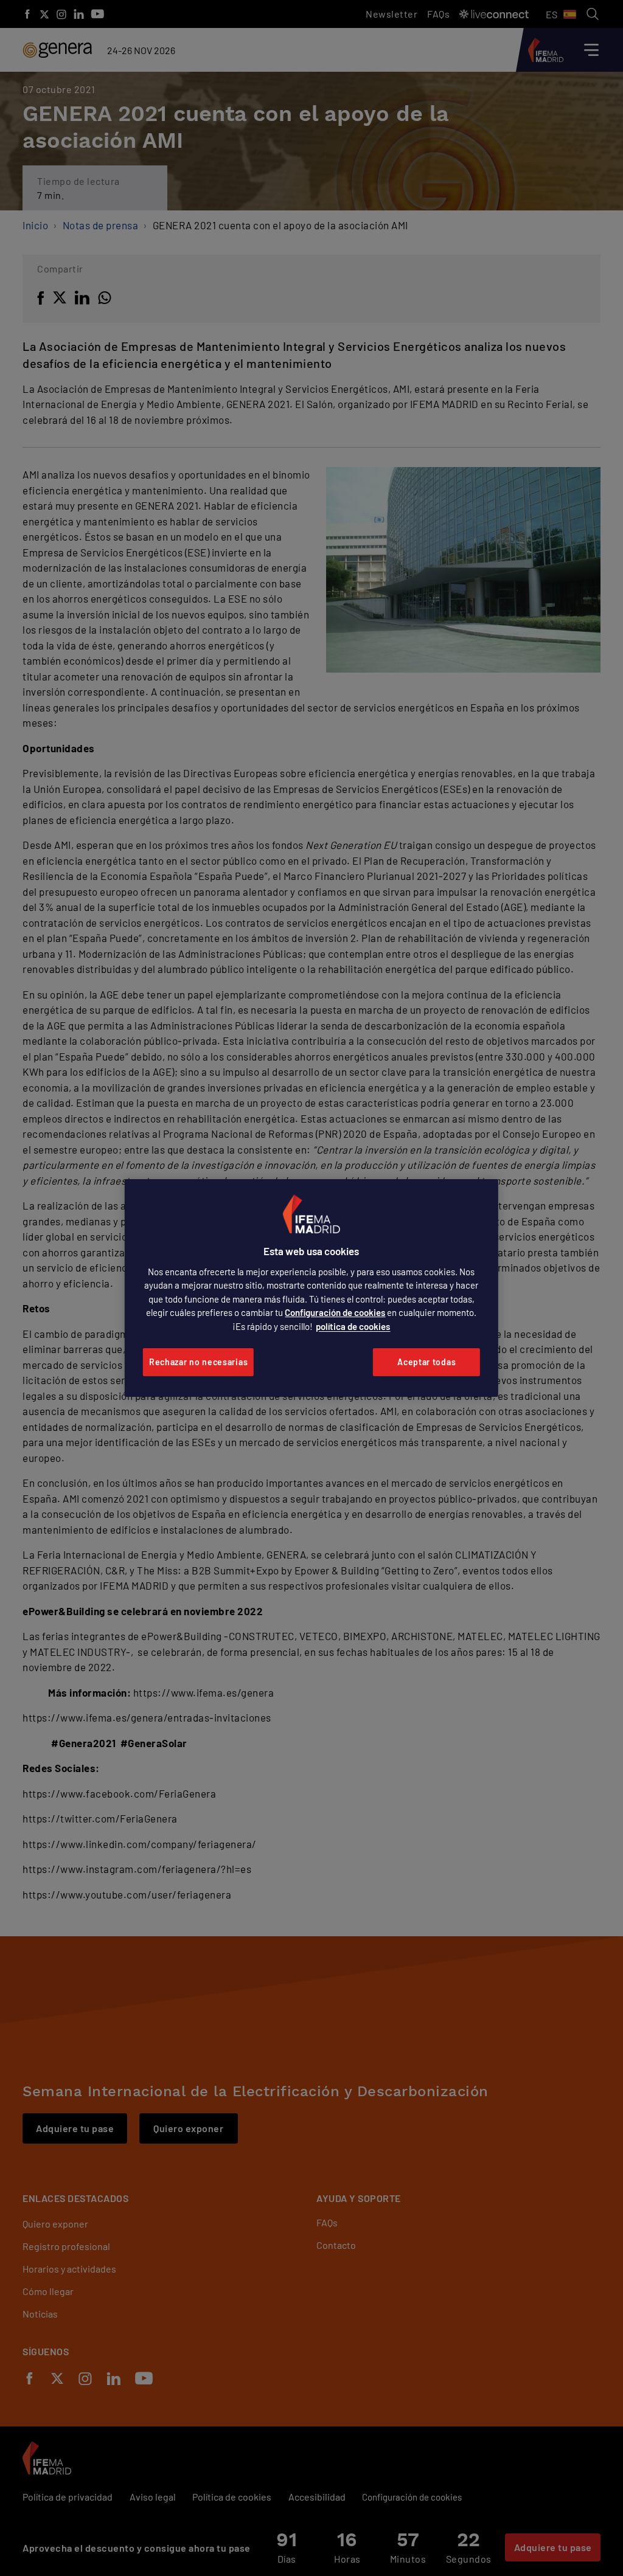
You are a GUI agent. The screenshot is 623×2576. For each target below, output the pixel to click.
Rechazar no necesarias (198, 1362)
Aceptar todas (426, 1362)
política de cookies (353, 1326)
